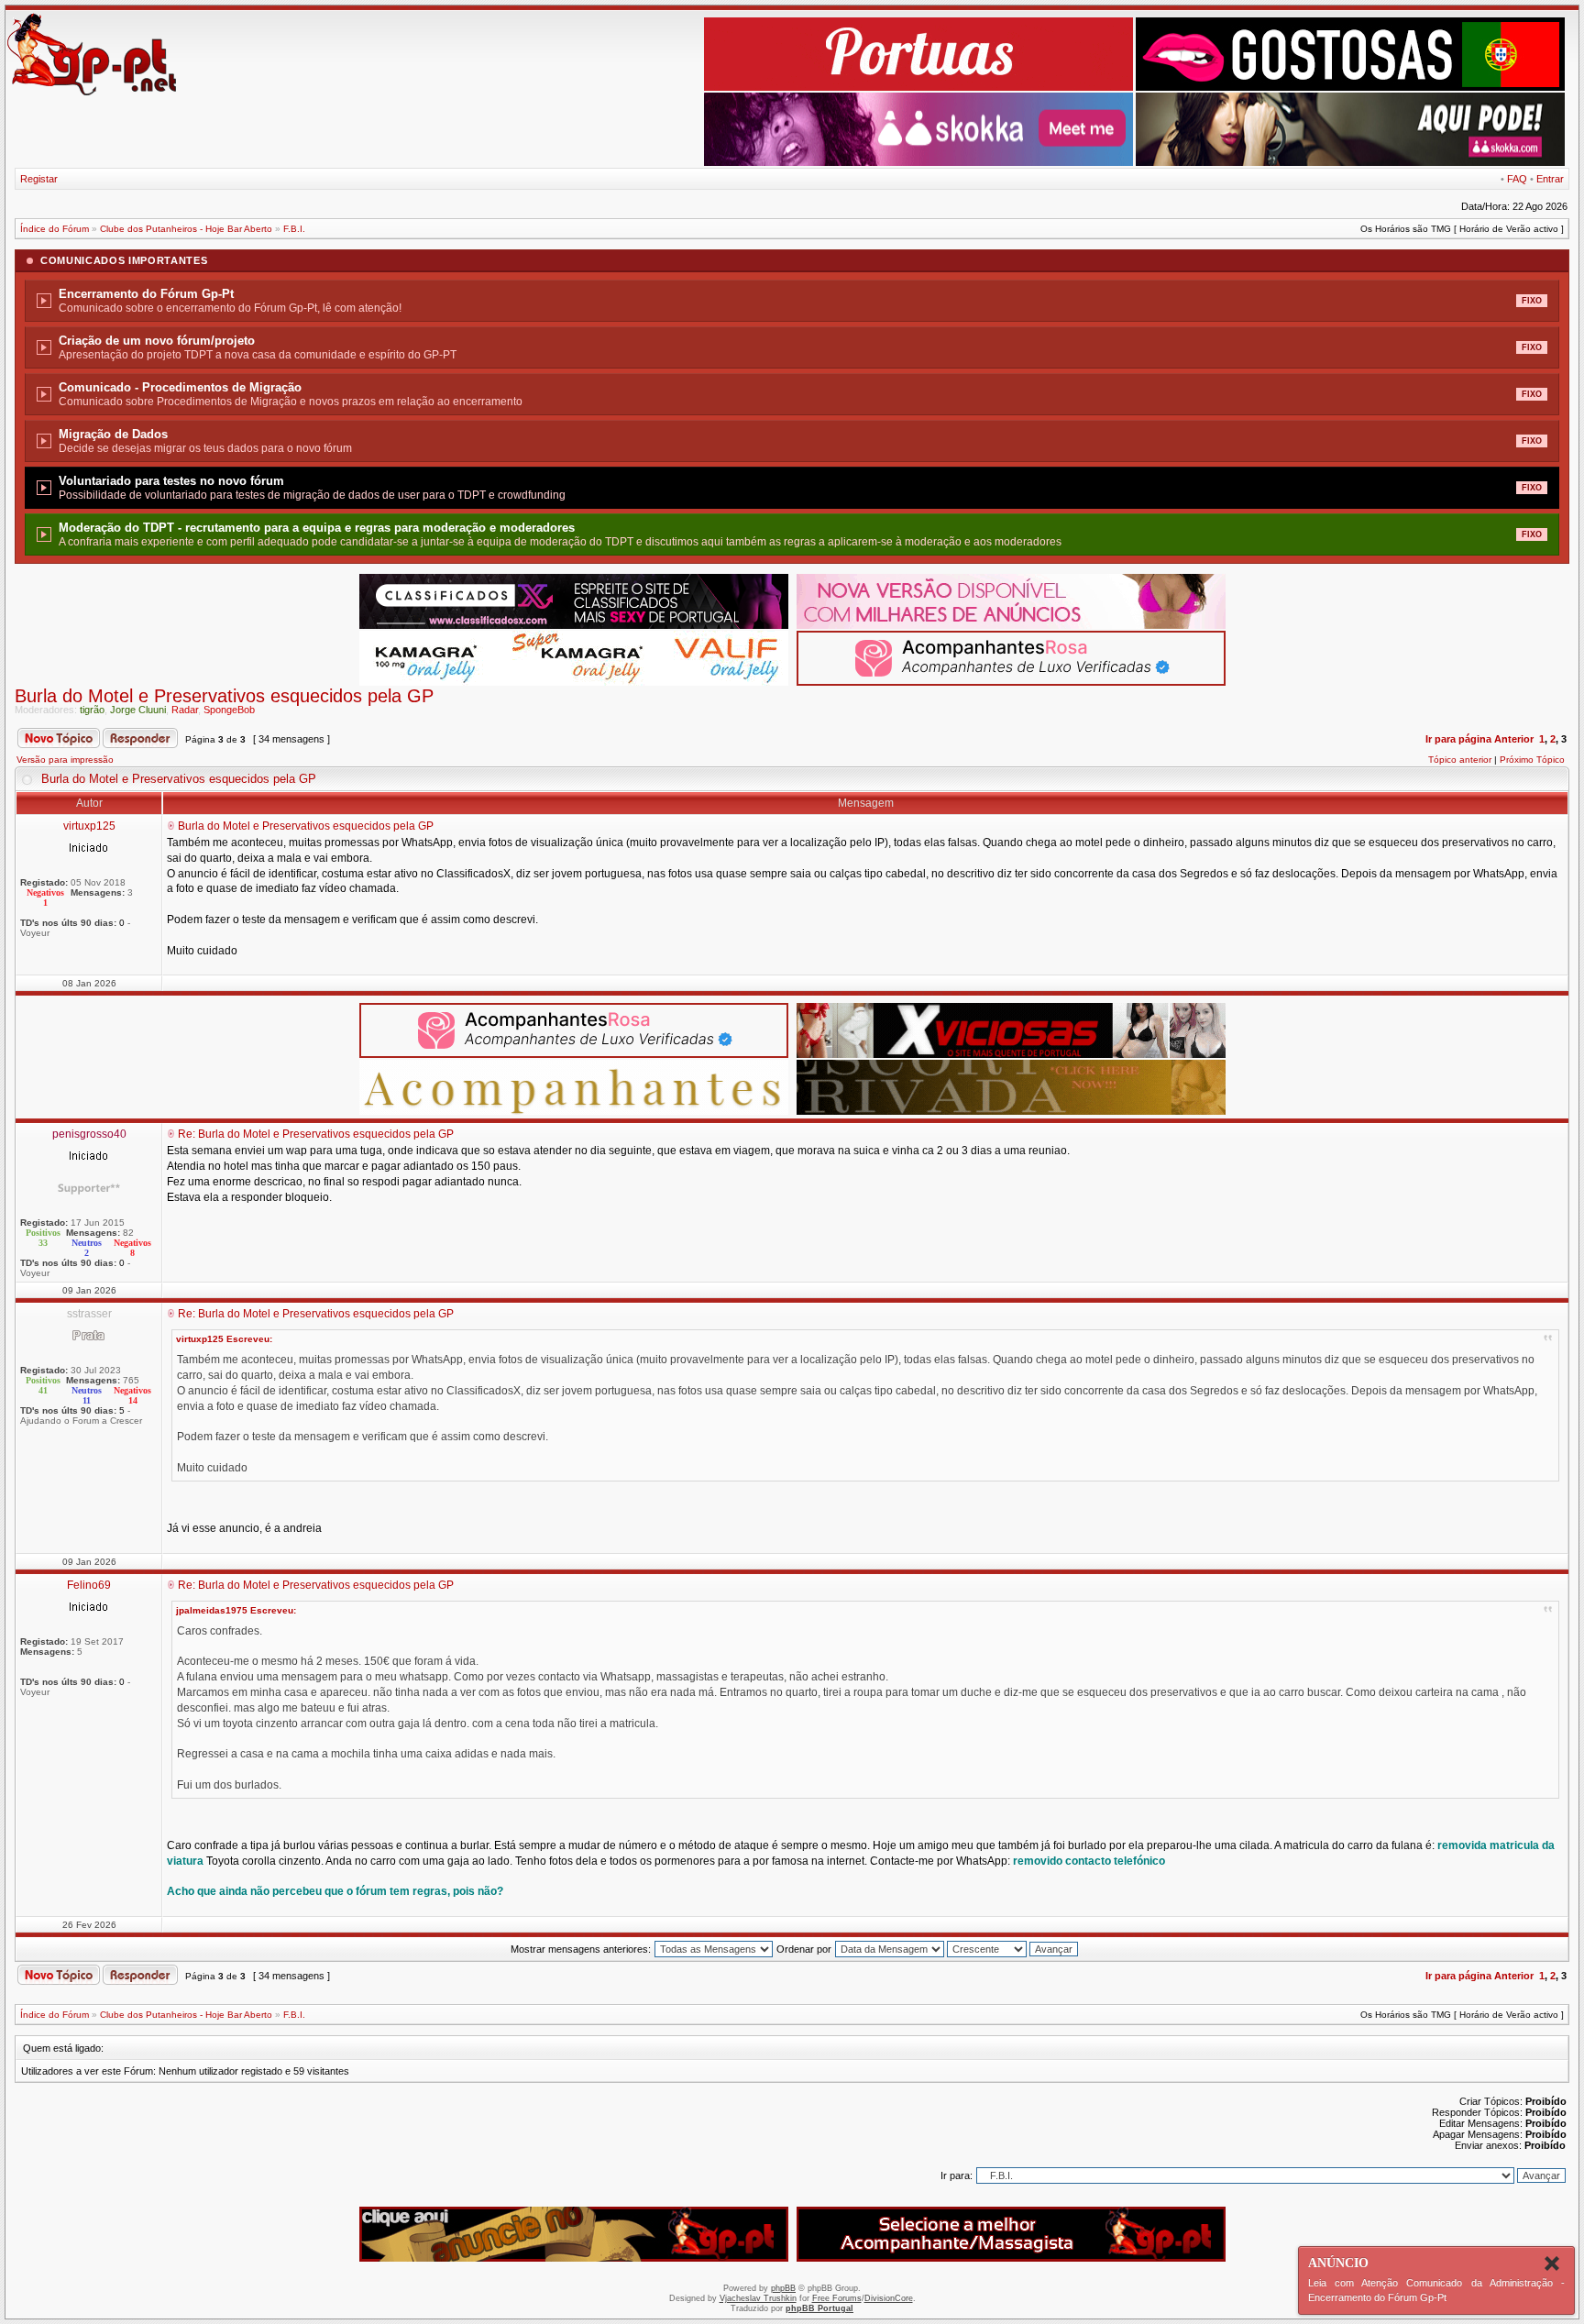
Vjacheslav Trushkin (758, 2298)
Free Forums (837, 2298)
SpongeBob (229, 710)
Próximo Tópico (1532, 760)
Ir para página (1458, 739)
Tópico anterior (1460, 760)
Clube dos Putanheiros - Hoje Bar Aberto (186, 229)
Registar (39, 179)
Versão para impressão (65, 760)
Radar (185, 710)
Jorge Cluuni (138, 710)
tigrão (92, 710)
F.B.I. (294, 229)
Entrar (1550, 179)
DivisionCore (889, 2298)
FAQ (1517, 179)
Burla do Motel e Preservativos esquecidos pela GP (224, 696)
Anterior (1514, 739)
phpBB (783, 2288)
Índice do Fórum (55, 229)
